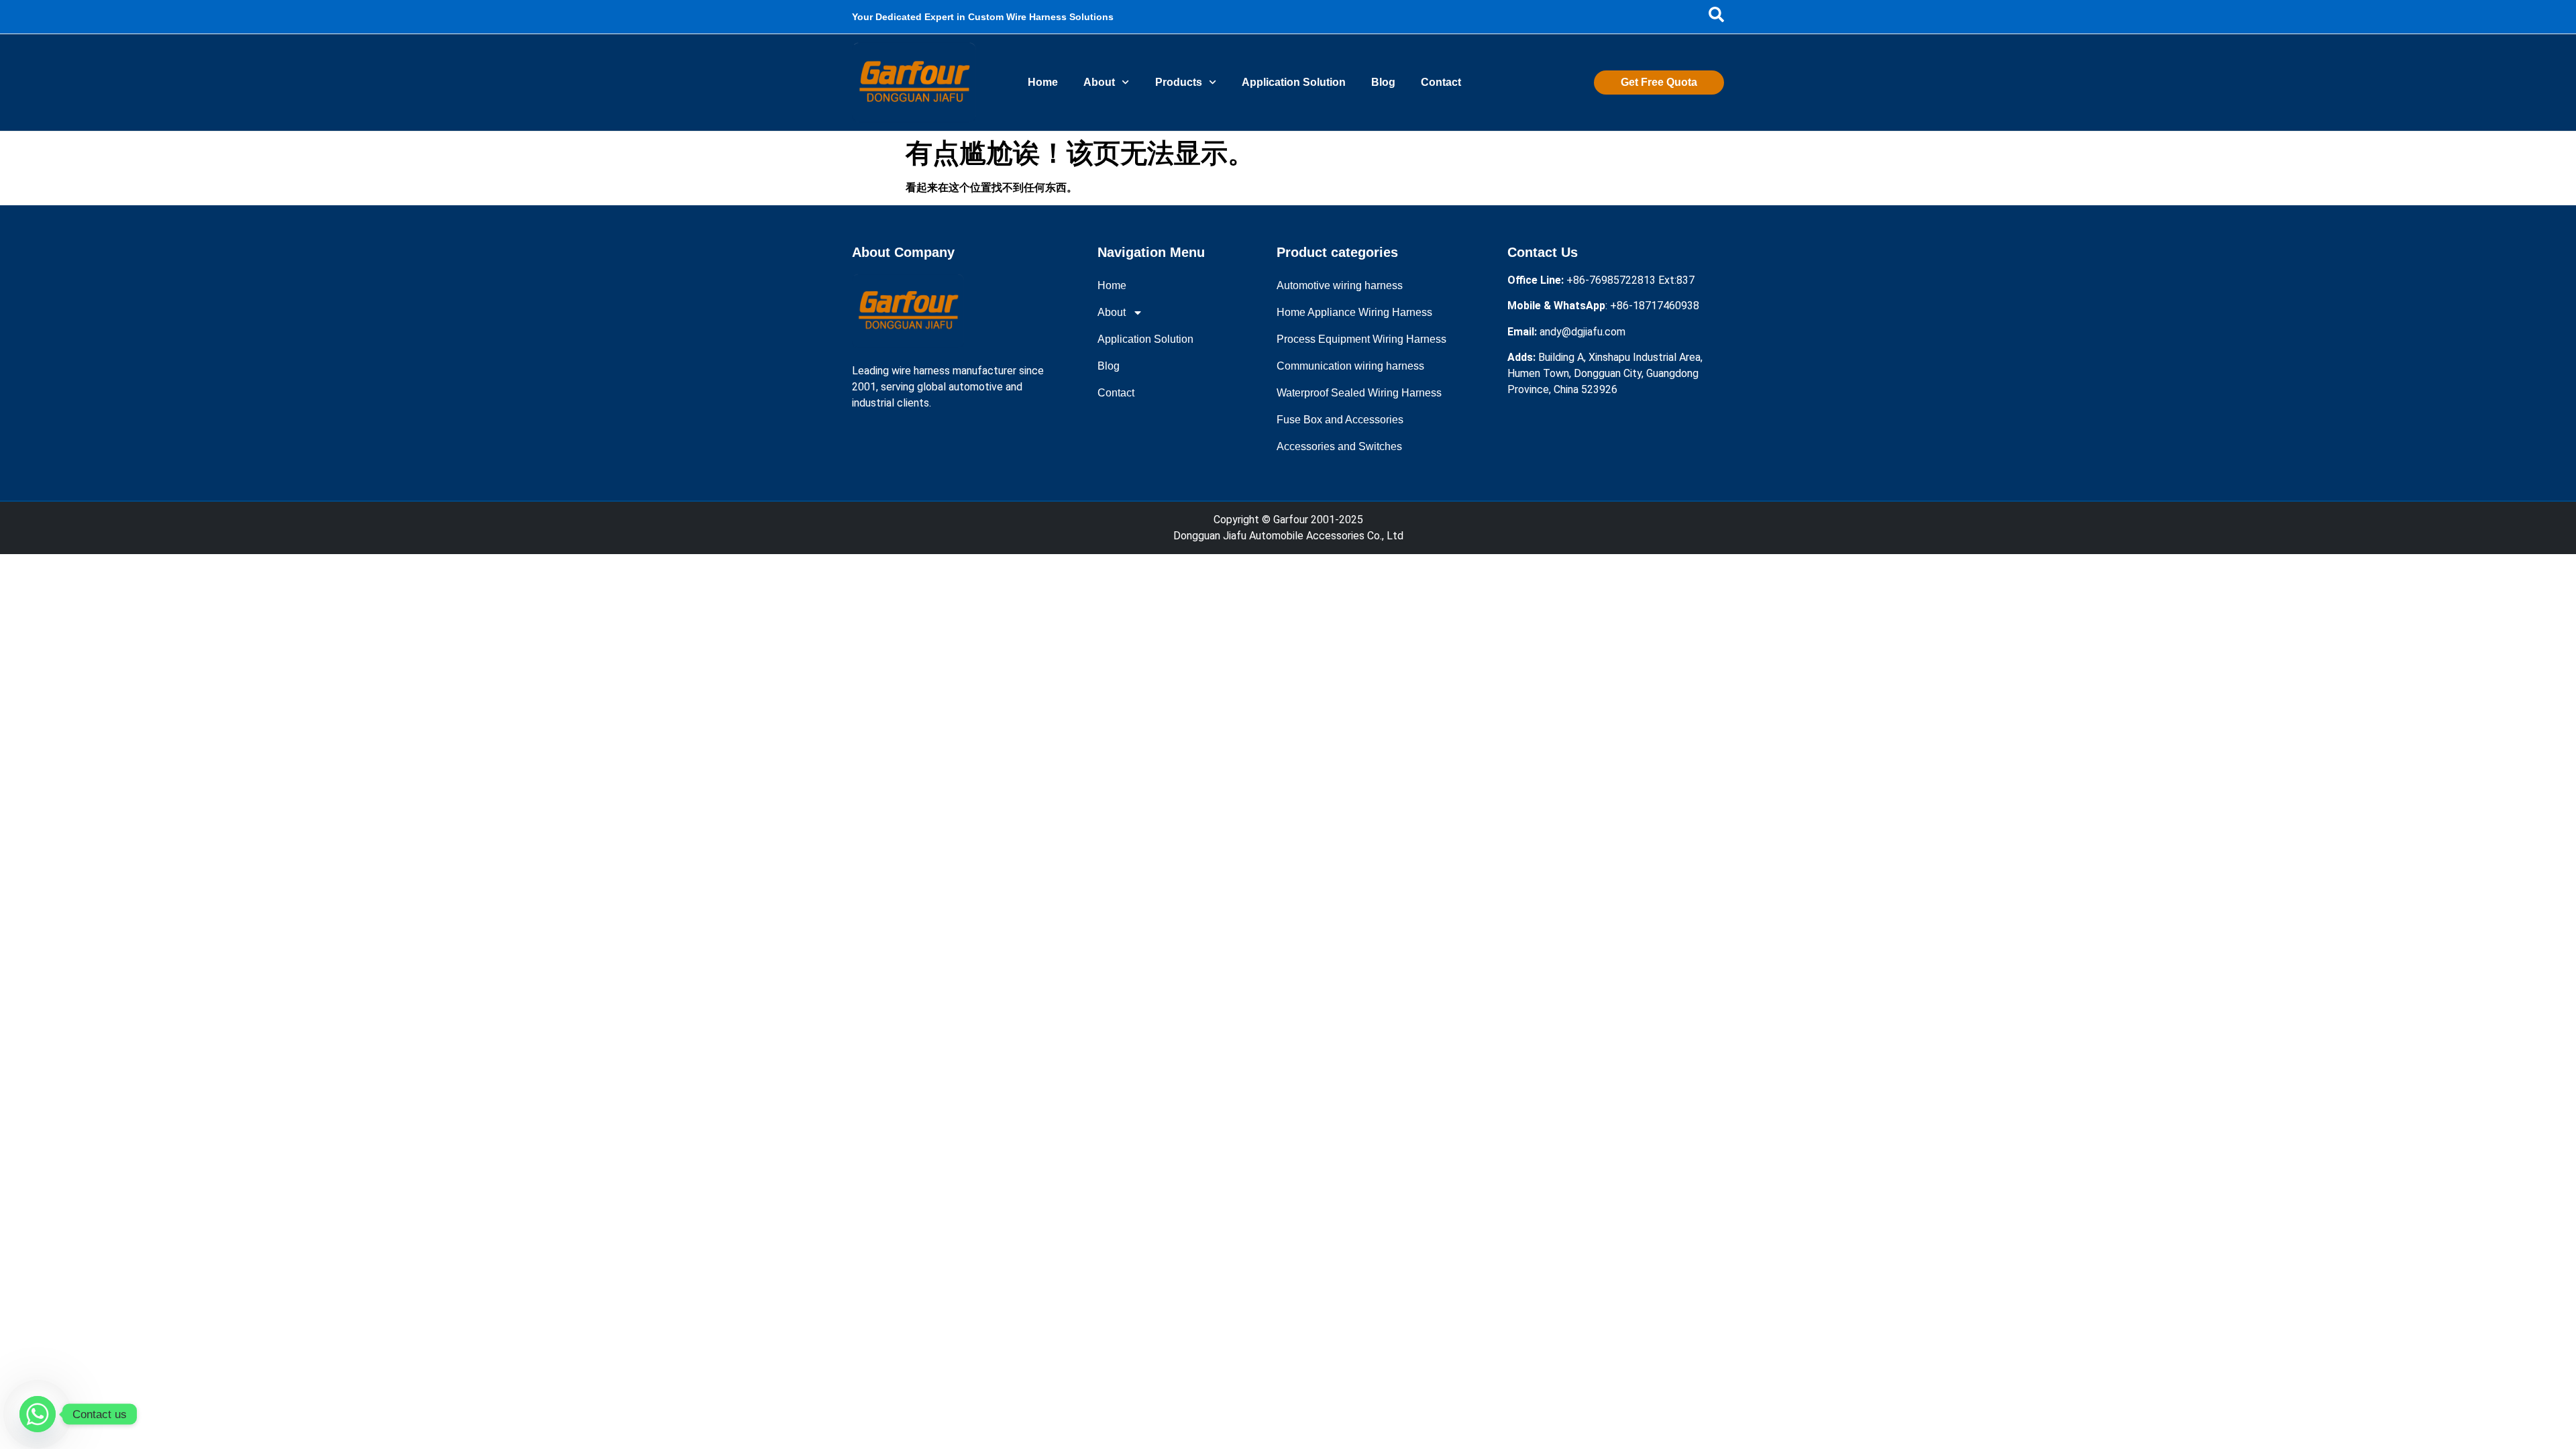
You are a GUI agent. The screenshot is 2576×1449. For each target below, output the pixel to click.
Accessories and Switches (1339, 446)
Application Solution (1294, 82)
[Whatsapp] (38, 1414)
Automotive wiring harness (1340, 285)
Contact (1441, 82)
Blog (1383, 82)
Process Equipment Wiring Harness (1361, 339)
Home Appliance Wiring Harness (1354, 312)
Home (1043, 82)
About (1099, 82)
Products (1179, 82)
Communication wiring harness (1350, 366)
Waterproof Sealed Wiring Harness (1359, 393)
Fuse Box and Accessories (1340, 420)
